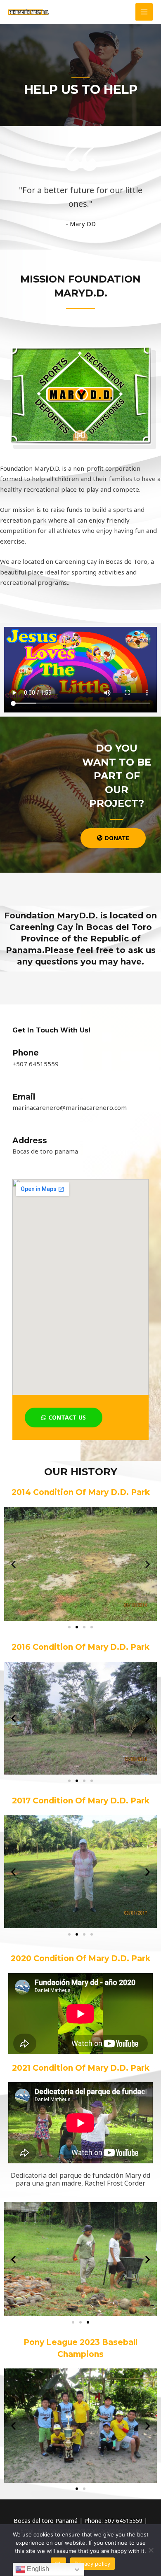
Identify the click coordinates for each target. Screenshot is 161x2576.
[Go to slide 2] (77, 1627)
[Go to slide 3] (88, 2322)
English (37, 2569)
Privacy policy (92, 2564)
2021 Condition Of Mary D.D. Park (81, 2068)
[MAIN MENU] (144, 12)
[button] (13, 1564)
